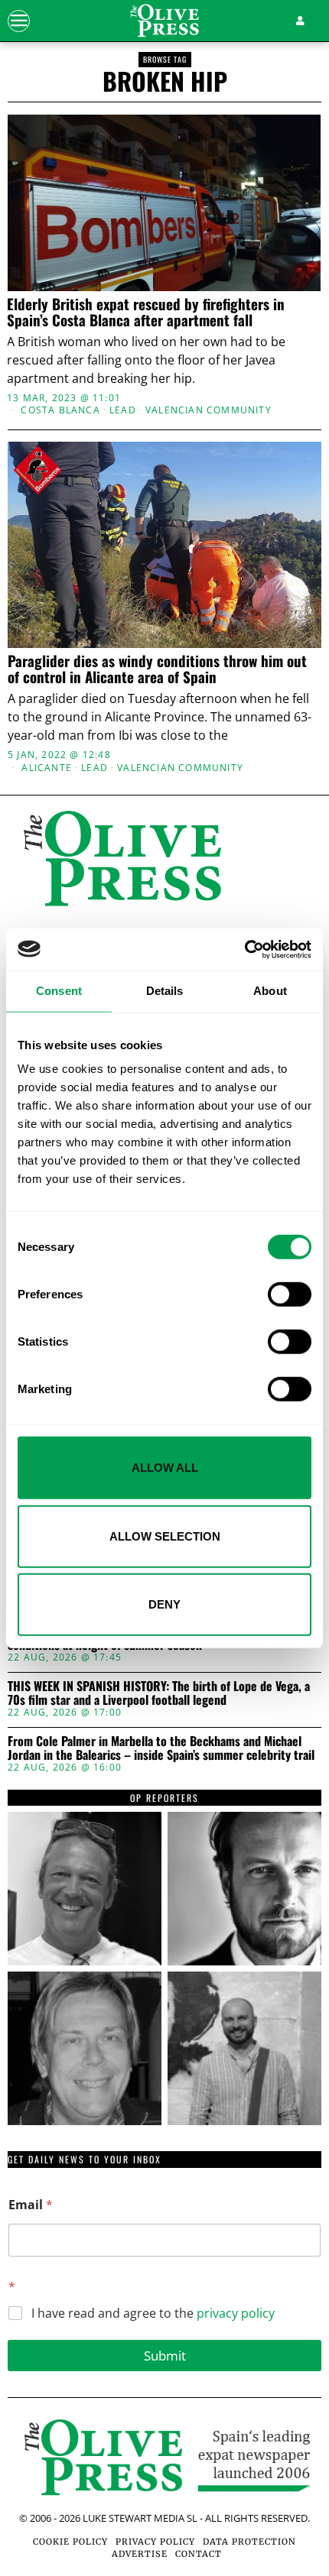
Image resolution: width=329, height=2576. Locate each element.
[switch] (290, 1294)
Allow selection (165, 1536)
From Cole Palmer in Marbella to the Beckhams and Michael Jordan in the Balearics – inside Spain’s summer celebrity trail (161, 1748)
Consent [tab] (59, 991)
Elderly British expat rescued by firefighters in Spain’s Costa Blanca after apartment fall (146, 312)
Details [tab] (165, 991)
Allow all (165, 1468)
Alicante (47, 768)
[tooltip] (85, 1889)
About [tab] (270, 991)
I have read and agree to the (153, 2314)
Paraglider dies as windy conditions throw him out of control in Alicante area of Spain (157, 669)
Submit (165, 2356)
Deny (164, 1604)
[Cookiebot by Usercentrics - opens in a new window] (244, 949)
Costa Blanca (60, 410)
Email (31, 2205)
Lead (123, 410)
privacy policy (236, 2313)
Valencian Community (208, 410)
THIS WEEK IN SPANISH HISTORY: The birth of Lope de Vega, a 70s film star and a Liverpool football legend (159, 1693)
